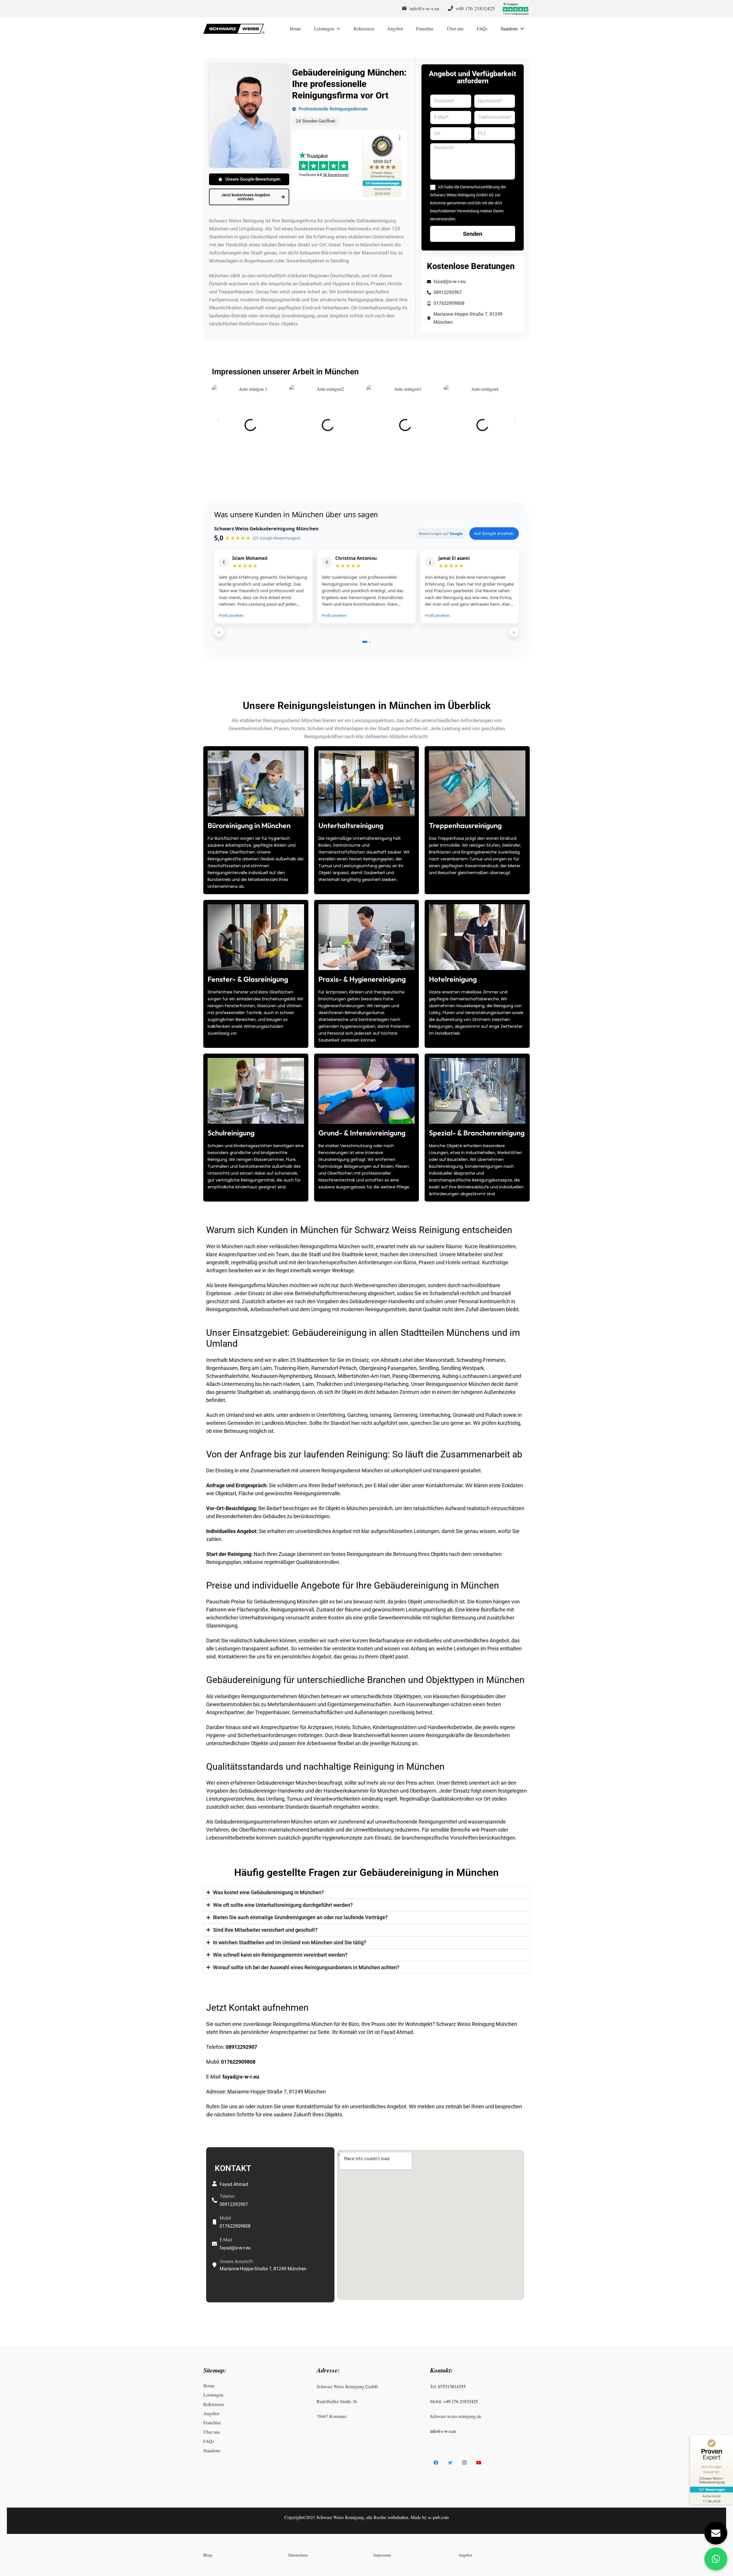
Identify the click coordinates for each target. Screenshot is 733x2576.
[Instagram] (464, 2463)
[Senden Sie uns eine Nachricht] (716, 2533)
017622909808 (239, 2062)
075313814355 (452, 2386)
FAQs (209, 2441)
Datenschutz (298, 2555)
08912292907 (242, 2047)
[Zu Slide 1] (365, 642)
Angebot (211, 2413)
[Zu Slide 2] (370, 642)
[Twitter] (450, 2463)
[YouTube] (479, 2463)
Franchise (212, 2422)
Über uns (212, 2432)
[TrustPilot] (515, 9)
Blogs (208, 2555)
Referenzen (213, 2404)
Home (209, 2386)
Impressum (382, 2555)
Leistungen (213, 2395)
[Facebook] (436, 2463)
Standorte (212, 2450)
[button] (218, 421)
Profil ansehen (231, 615)
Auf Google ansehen (494, 533)
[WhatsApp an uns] (716, 2559)
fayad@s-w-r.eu (241, 2077)
